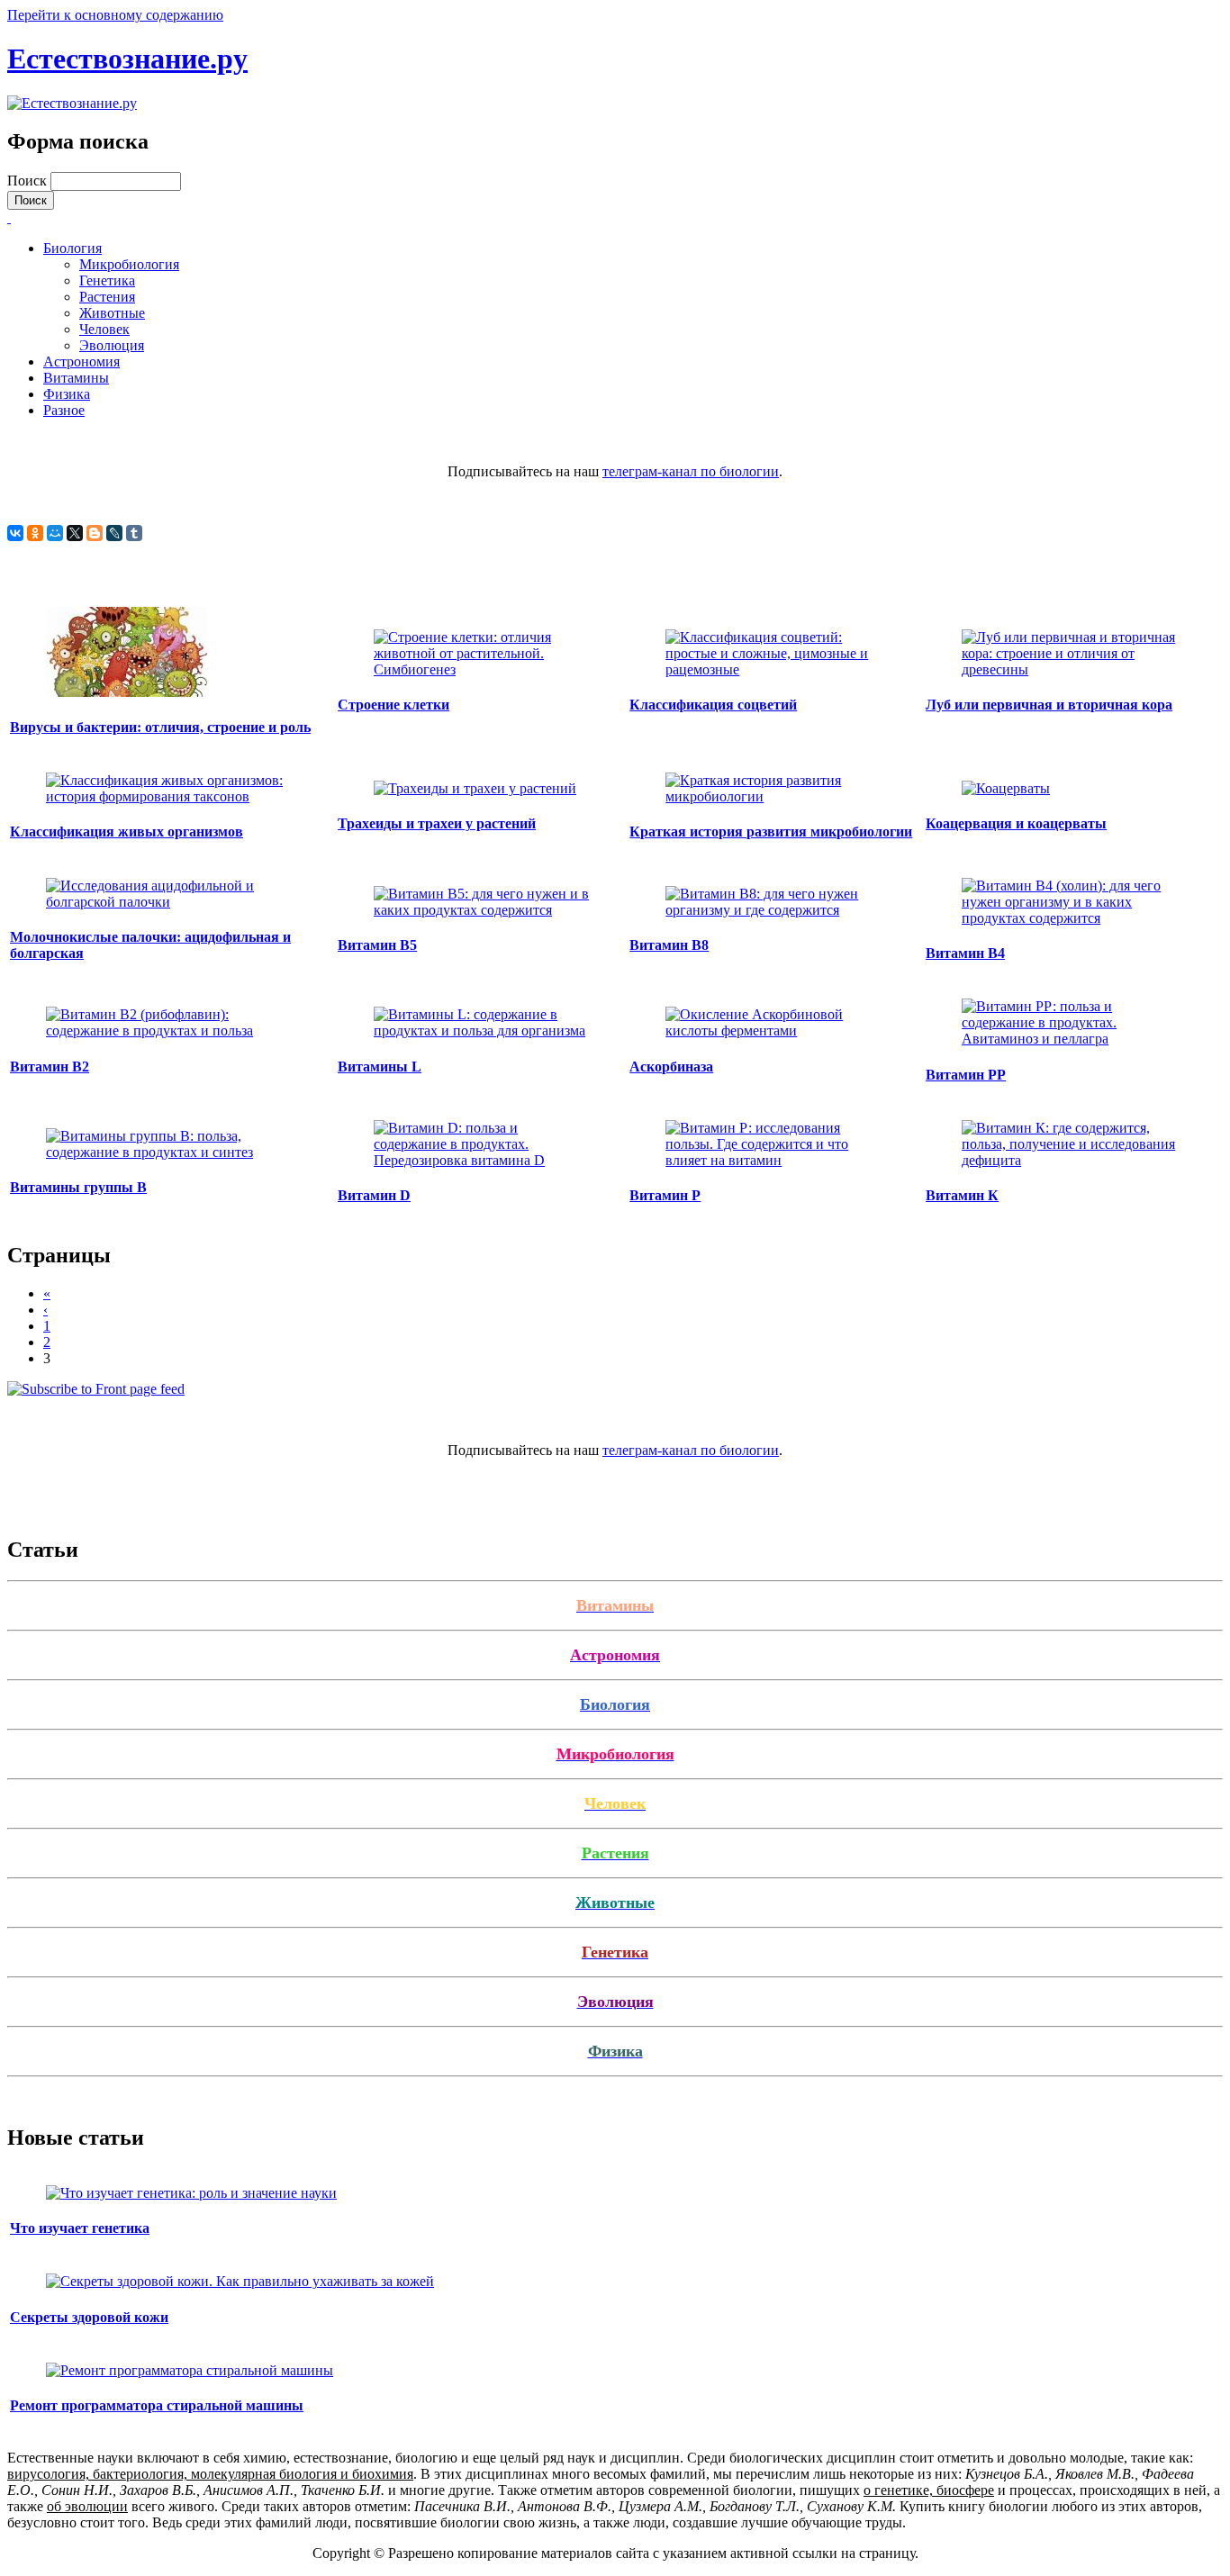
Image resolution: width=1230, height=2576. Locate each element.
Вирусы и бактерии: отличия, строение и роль (160, 727)
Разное (64, 410)
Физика (67, 394)
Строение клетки (393, 705)
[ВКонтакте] (15, 533)
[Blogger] (95, 533)
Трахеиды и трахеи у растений (437, 823)
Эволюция (112, 345)
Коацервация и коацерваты (1016, 823)
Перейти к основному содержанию (115, 15)
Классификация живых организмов (127, 832)
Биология (72, 248)
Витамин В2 (50, 1067)
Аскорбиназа (671, 1067)
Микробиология (129, 264)
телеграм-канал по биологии (691, 471)
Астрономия (81, 362)
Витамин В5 (377, 945)
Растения (107, 297)
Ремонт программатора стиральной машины (157, 2405)
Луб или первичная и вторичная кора (1049, 705)
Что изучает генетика (80, 2228)
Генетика (107, 280)
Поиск (29, 181)
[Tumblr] (134, 533)
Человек (104, 329)
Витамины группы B (78, 1187)
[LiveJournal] (114, 533)
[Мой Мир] (55, 533)
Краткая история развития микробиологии (771, 832)
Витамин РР (966, 1075)
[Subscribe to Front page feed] (96, 1389)
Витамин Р (665, 1195)
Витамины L (380, 1067)
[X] (75, 533)
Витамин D (374, 1195)
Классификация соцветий (713, 705)
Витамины (76, 378)
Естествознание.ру (127, 59)
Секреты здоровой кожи (89, 2317)
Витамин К (962, 1195)
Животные (112, 313)
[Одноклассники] (35, 533)
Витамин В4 (965, 953)
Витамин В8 (669, 945)
